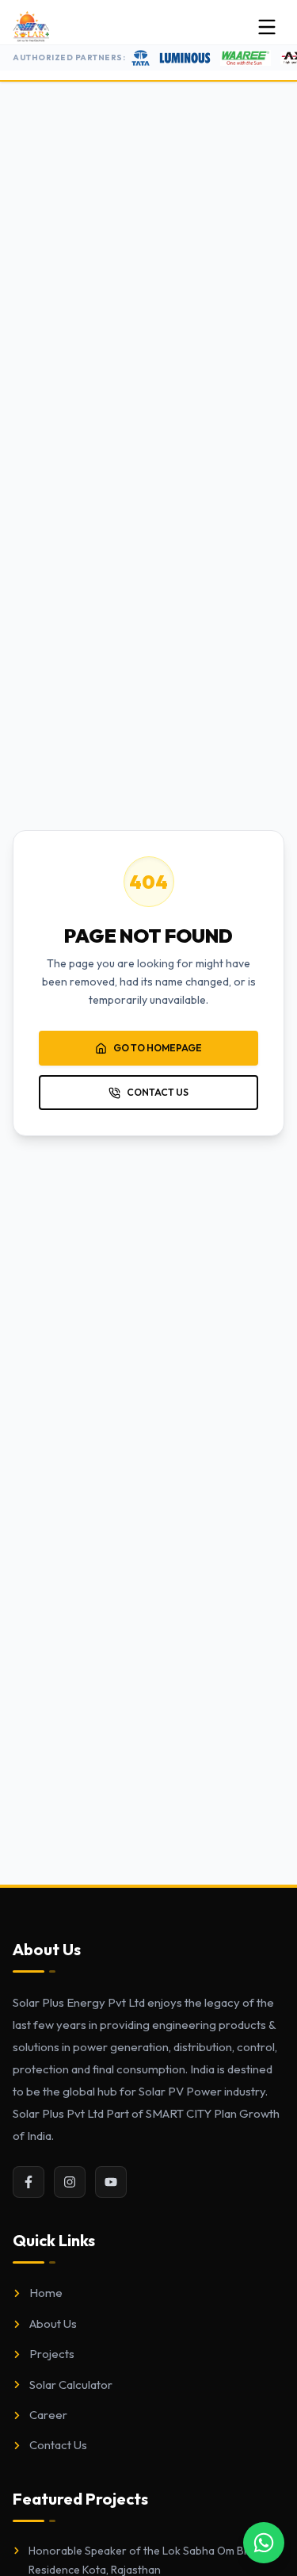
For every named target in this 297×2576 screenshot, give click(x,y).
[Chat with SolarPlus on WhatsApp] (264, 2543)
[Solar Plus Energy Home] (31, 27)
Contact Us (58, 2445)
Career (48, 2415)
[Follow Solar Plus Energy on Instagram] (70, 2182)
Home (46, 2293)
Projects (52, 2354)
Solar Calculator (71, 2385)
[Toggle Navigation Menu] (267, 27)
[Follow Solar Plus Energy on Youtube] (111, 2182)
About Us (53, 2323)
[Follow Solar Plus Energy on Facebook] (29, 2182)
